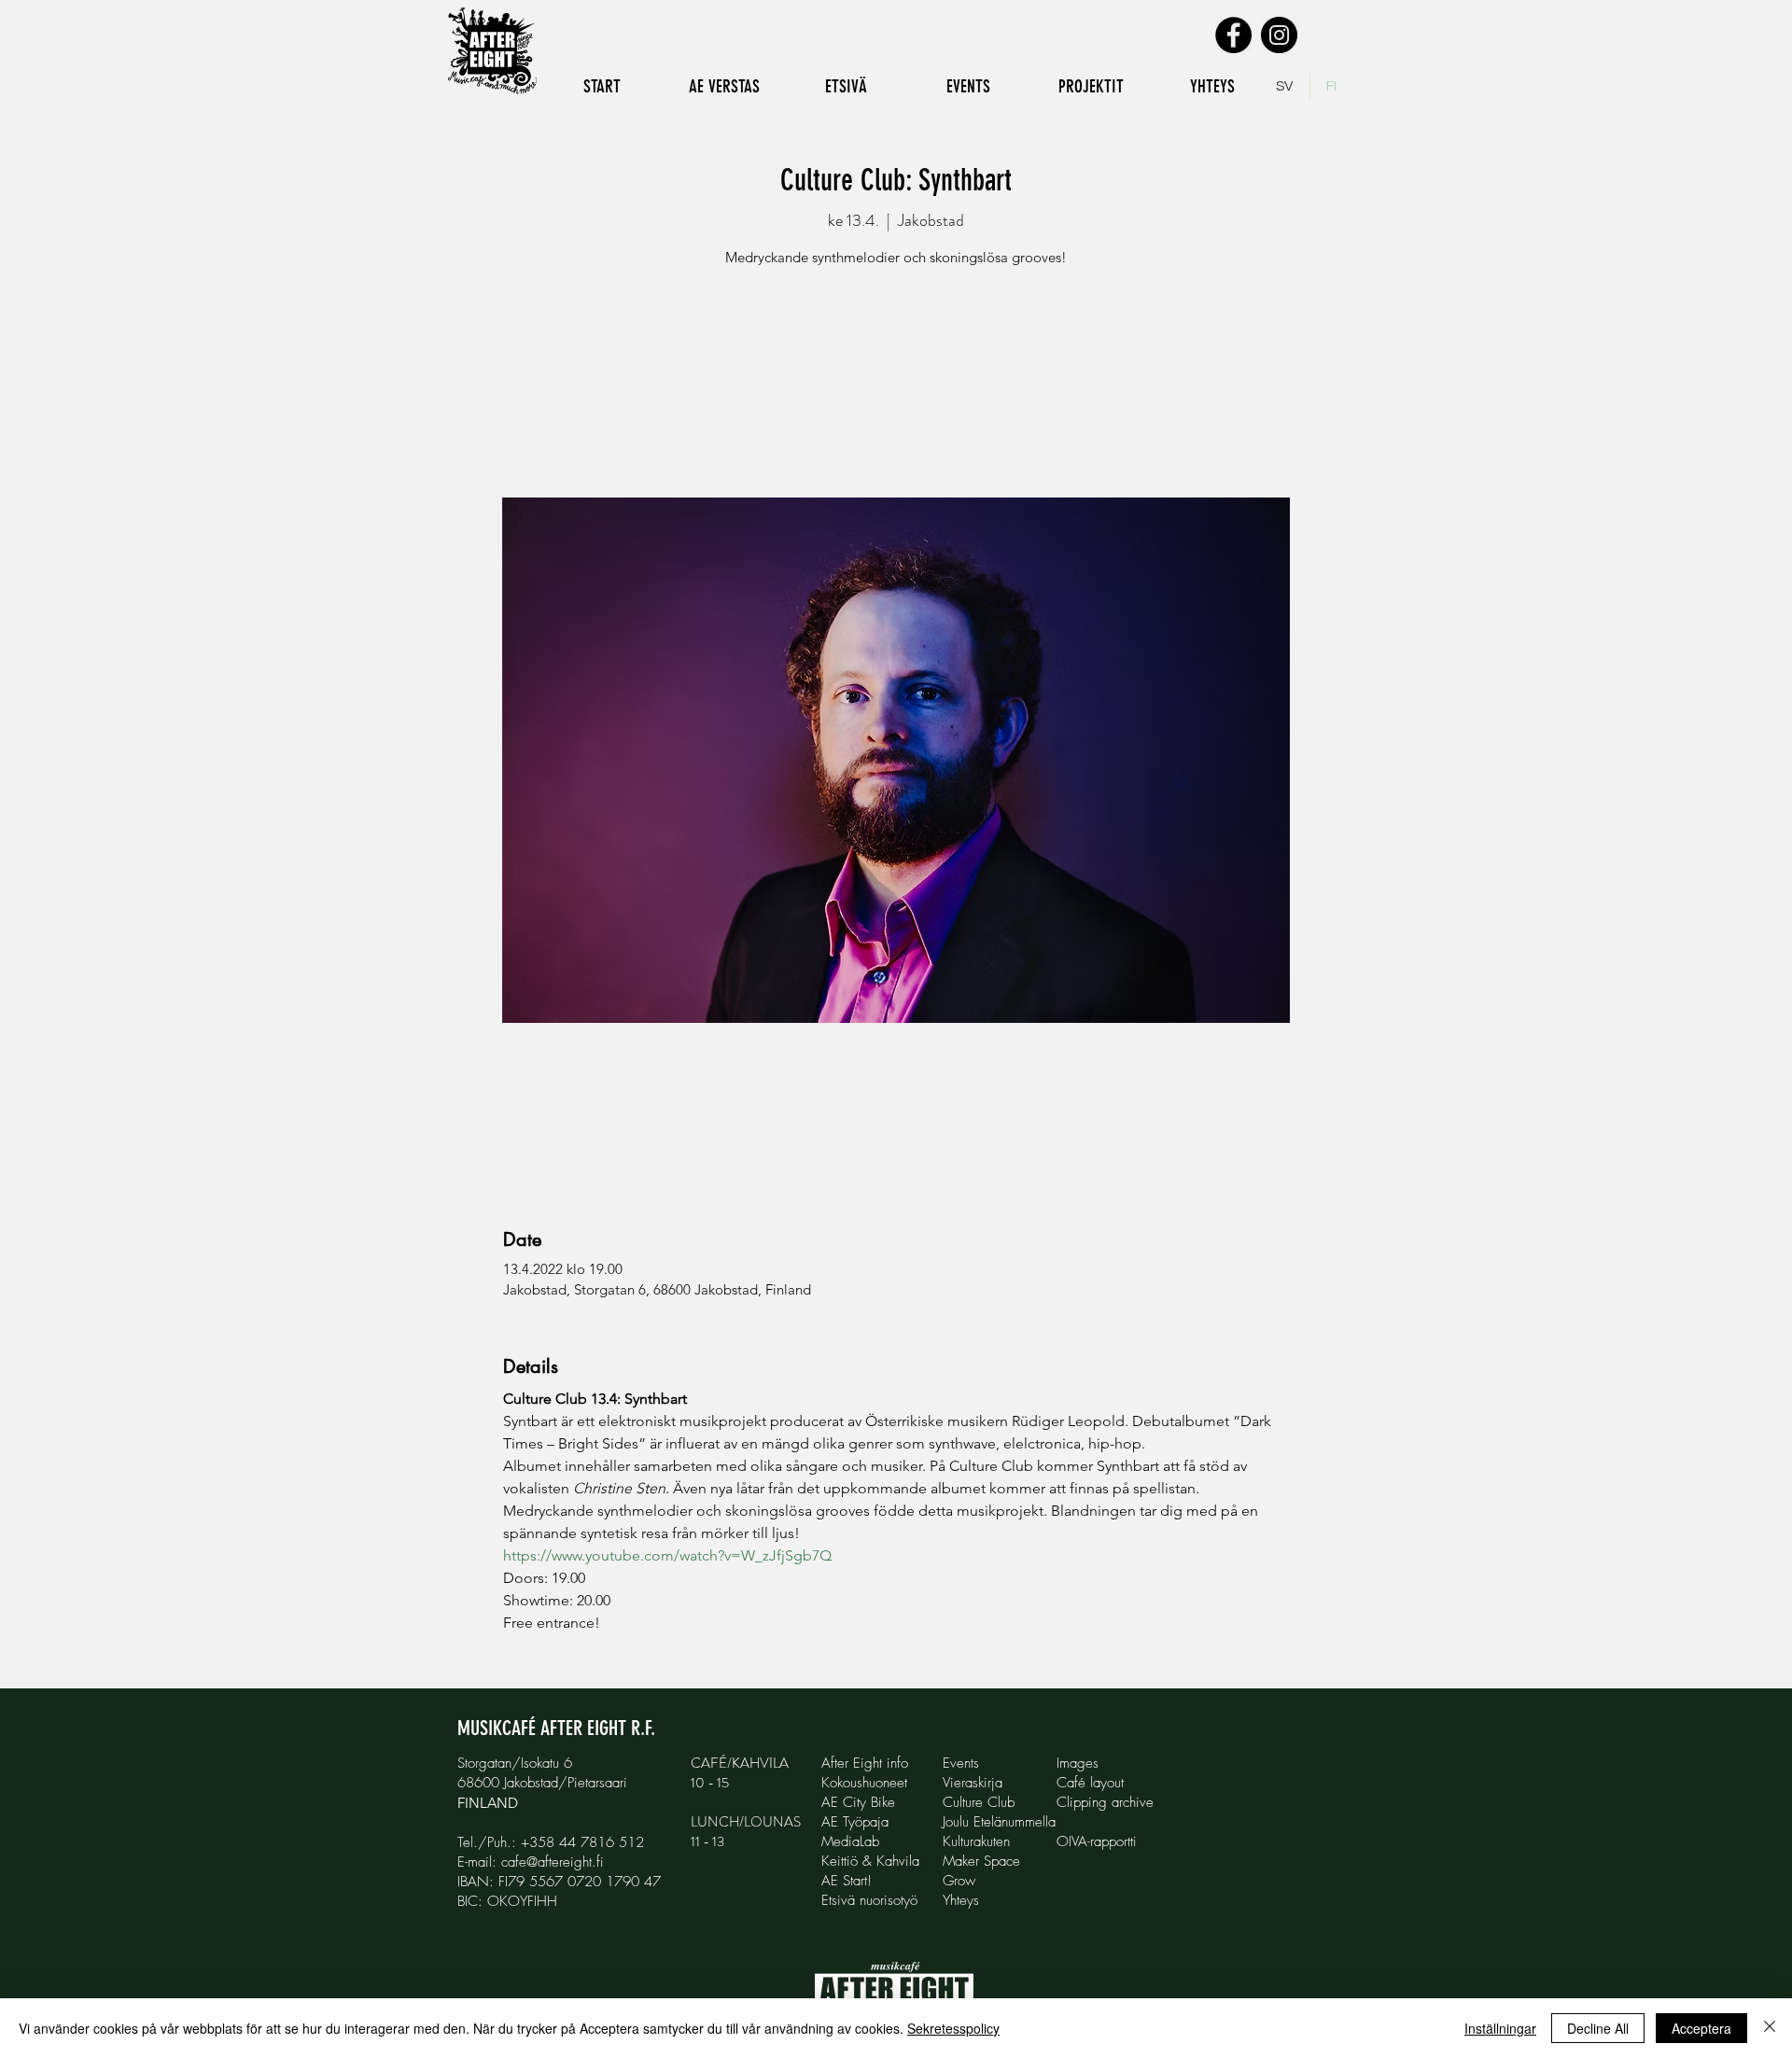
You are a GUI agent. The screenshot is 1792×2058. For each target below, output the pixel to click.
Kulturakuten (976, 1841)
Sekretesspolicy (953, 2028)
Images (1078, 1763)
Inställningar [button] (1500, 2028)
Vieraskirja (973, 1783)
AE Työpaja (855, 1822)
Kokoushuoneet (864, 1783)
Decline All (1598, 2028)
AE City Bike (858, 1802)
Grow (959, 1881)
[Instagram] (1279, 35)
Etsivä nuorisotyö (869, 1900)
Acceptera (1701, 2028)
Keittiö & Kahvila (870, 1861)
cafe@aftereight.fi (553, 1862)
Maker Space (981, 1861)
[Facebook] (1233, 35)
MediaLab (850, 1841)
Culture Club (979, 1802)
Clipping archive (1105, 1802)
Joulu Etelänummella (999, 1822)
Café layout (1090, 1783)
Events (961, 1763)
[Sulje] (1770, 2028)
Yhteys (961, 1900)
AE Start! (847, 1881)
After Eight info (865, 1763)
